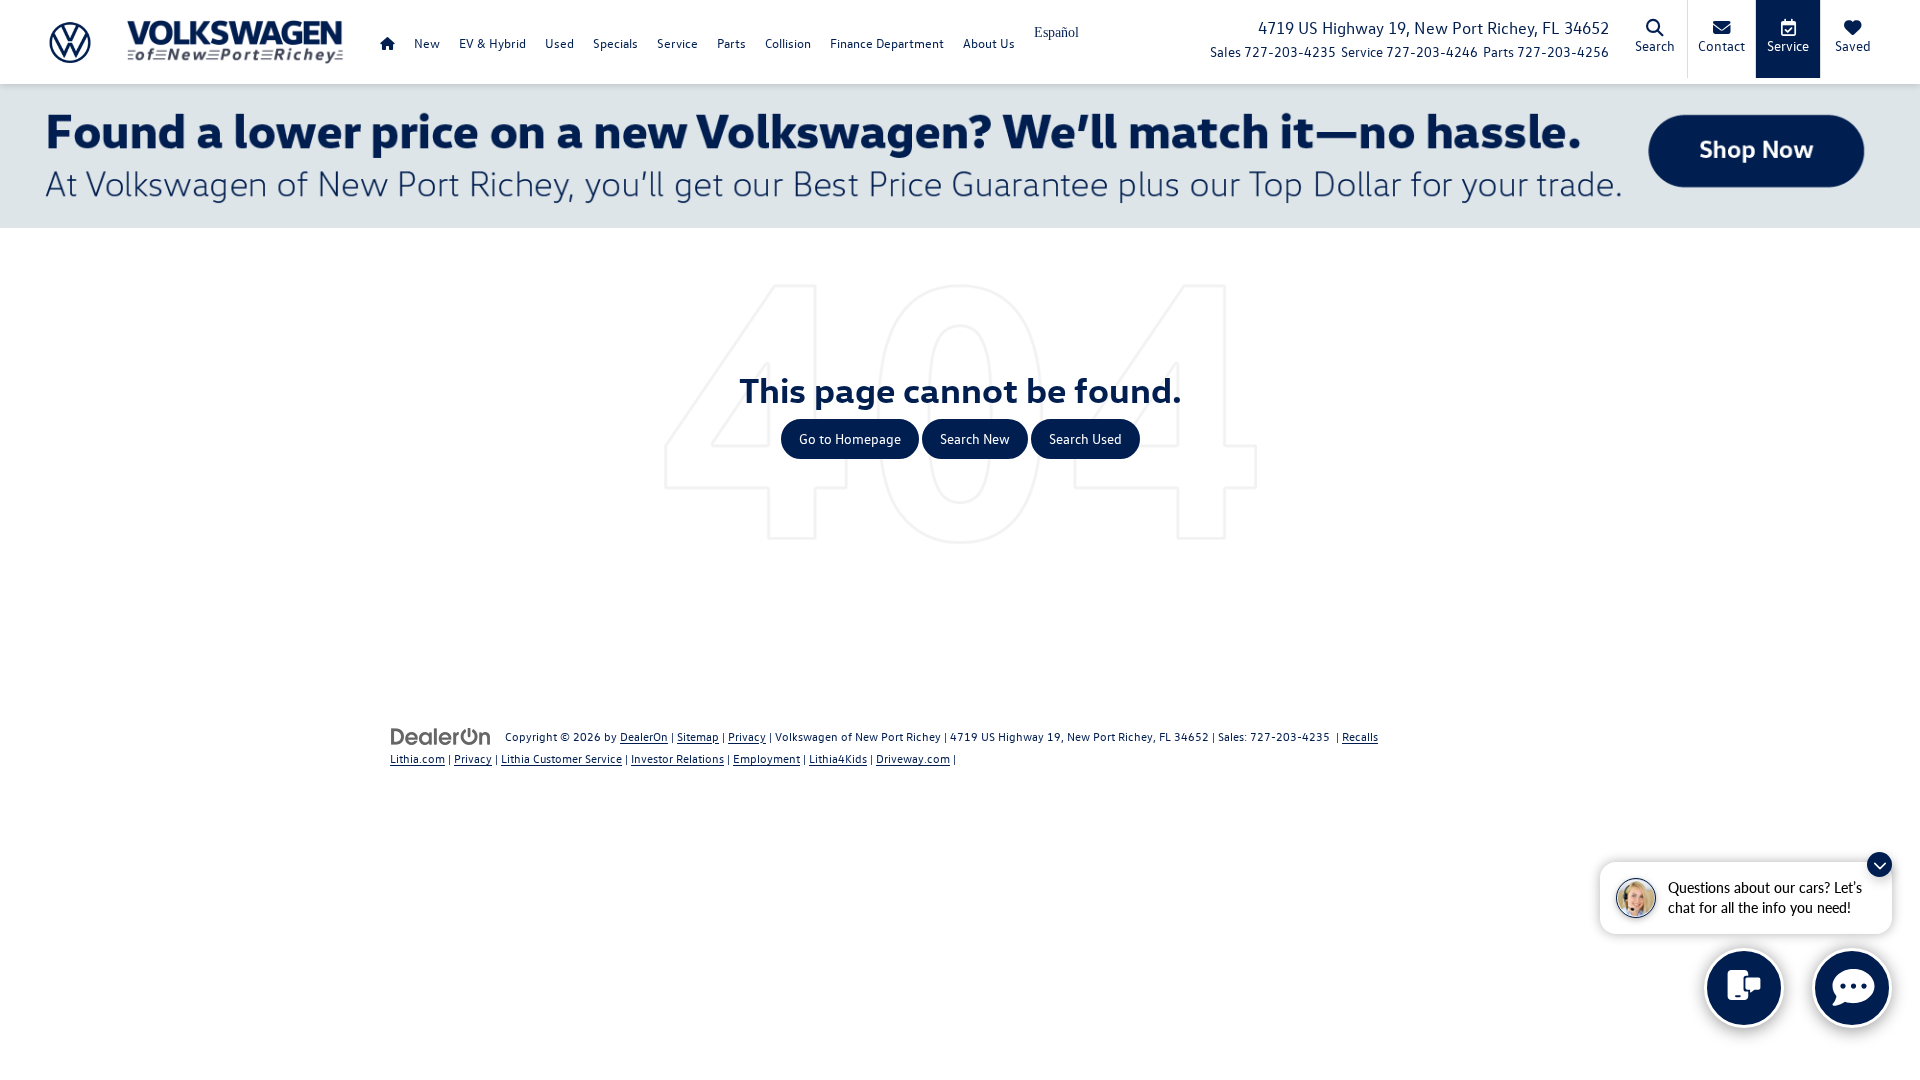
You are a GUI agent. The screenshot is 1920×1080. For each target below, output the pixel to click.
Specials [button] (615, 42)
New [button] (427, 42)
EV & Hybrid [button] (492, 42)
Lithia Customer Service (561, 758)
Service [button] (677, 42)
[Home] (387, 42)
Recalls (1360, 736)
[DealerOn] (441, 735)
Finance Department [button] (887, 42)
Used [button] (559, 42)
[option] (1056, 39)
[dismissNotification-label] (1879, 864)
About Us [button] (989, 42)
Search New (975, 438)
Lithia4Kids (838, 758)
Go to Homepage (850, 438)
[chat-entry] (1744, 988)
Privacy (747, 736)
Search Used (1085, 438)
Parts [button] (731, 42)
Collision (788, 42)
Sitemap (698, 736)
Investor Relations (677, 758)
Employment (766, 758)
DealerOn (644, 736)
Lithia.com (417, 758)
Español (1056, 32)
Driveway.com (913, 758)
